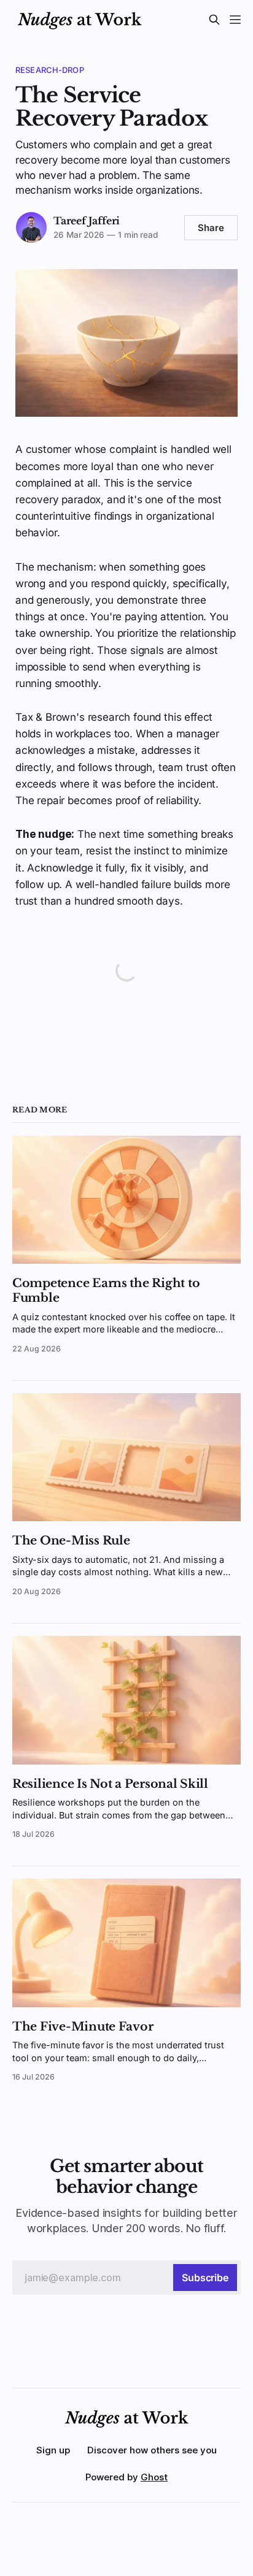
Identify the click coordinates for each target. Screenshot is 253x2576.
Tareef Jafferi (87, 221)
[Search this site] (214, 20)
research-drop (50, 70)
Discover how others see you (152, 2450)
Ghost (154, 2477)
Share (211, 228)
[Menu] (235, 20)
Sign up (53, 2450)
